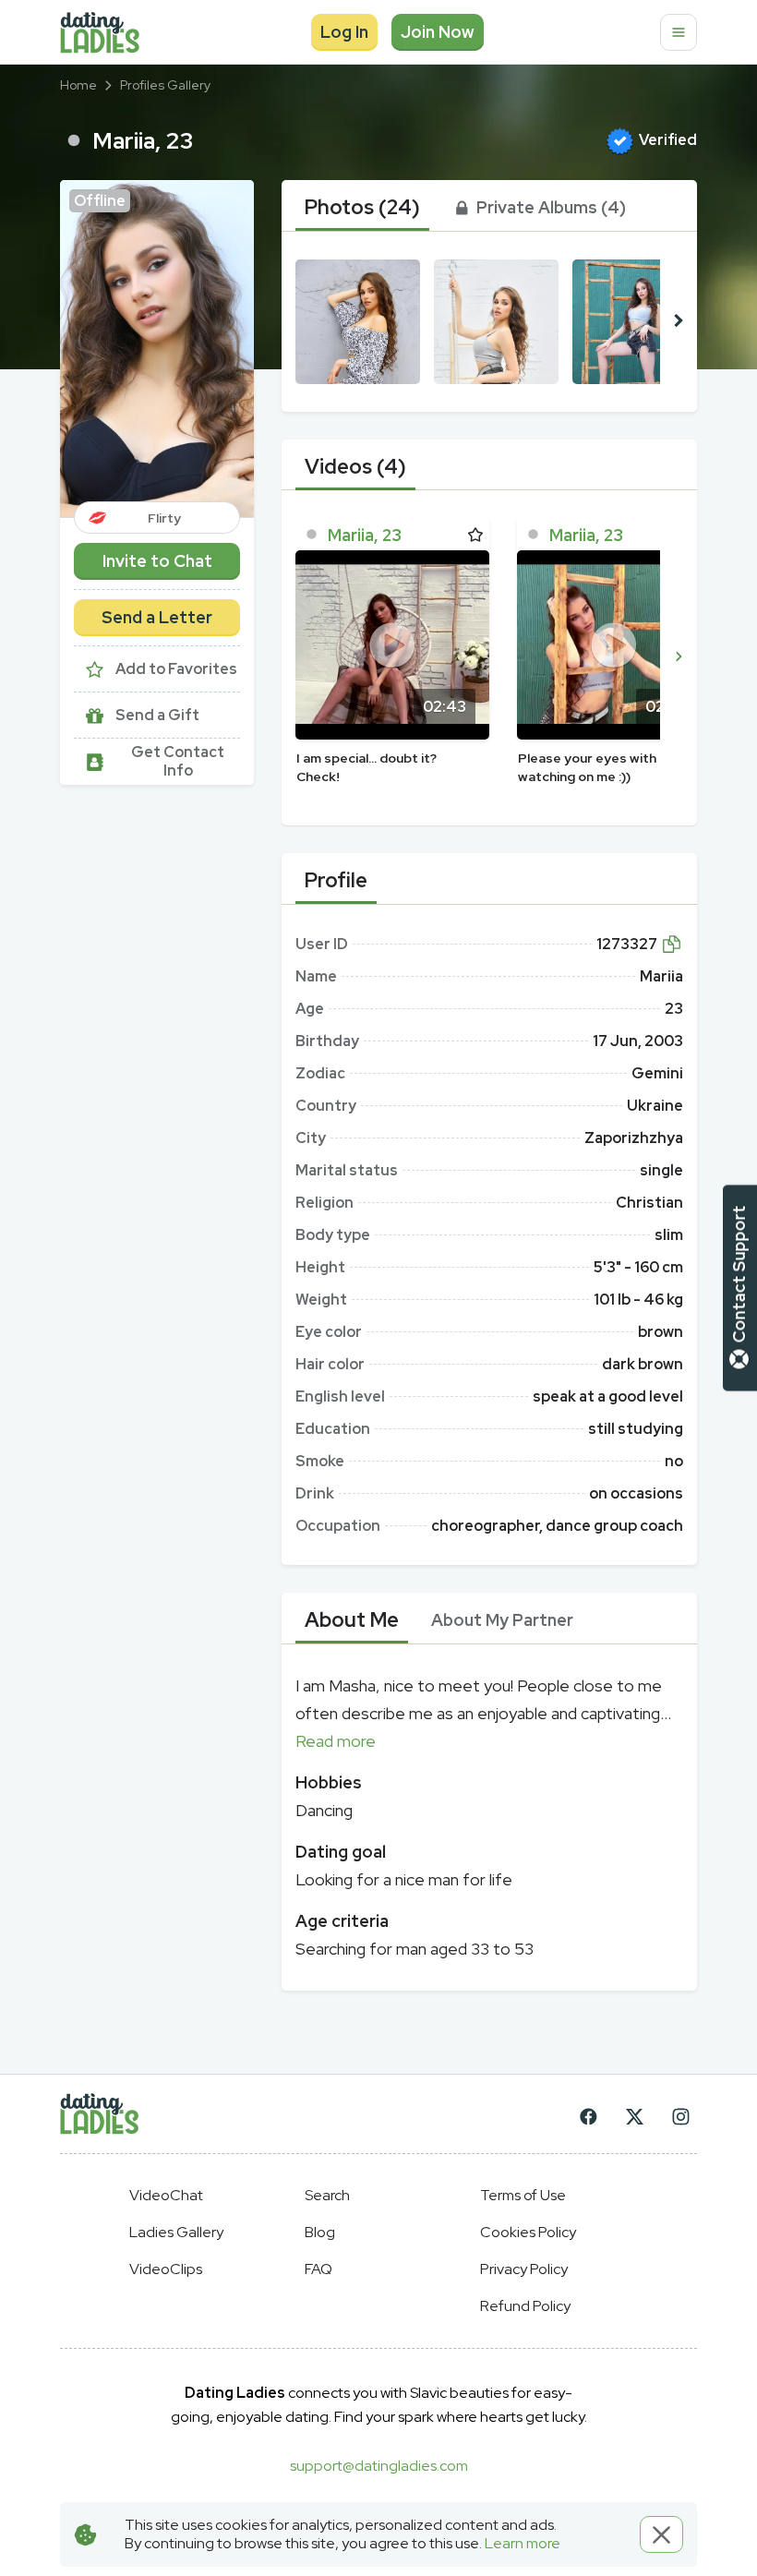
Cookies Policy (528, 2232)
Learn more (523, 2543)
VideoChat (166, 2195)
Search (327, 2195)
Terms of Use (523, 2195)
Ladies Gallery (176, 2232)
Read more (336, 1741)
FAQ (318, 2269)
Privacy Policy (524, 2269)
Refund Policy (525, 2306)
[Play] (392, 645)
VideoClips (166, 2269)
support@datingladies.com (379, 2466)
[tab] (362, 208)
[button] (157, 349)
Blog (320, 2232)
